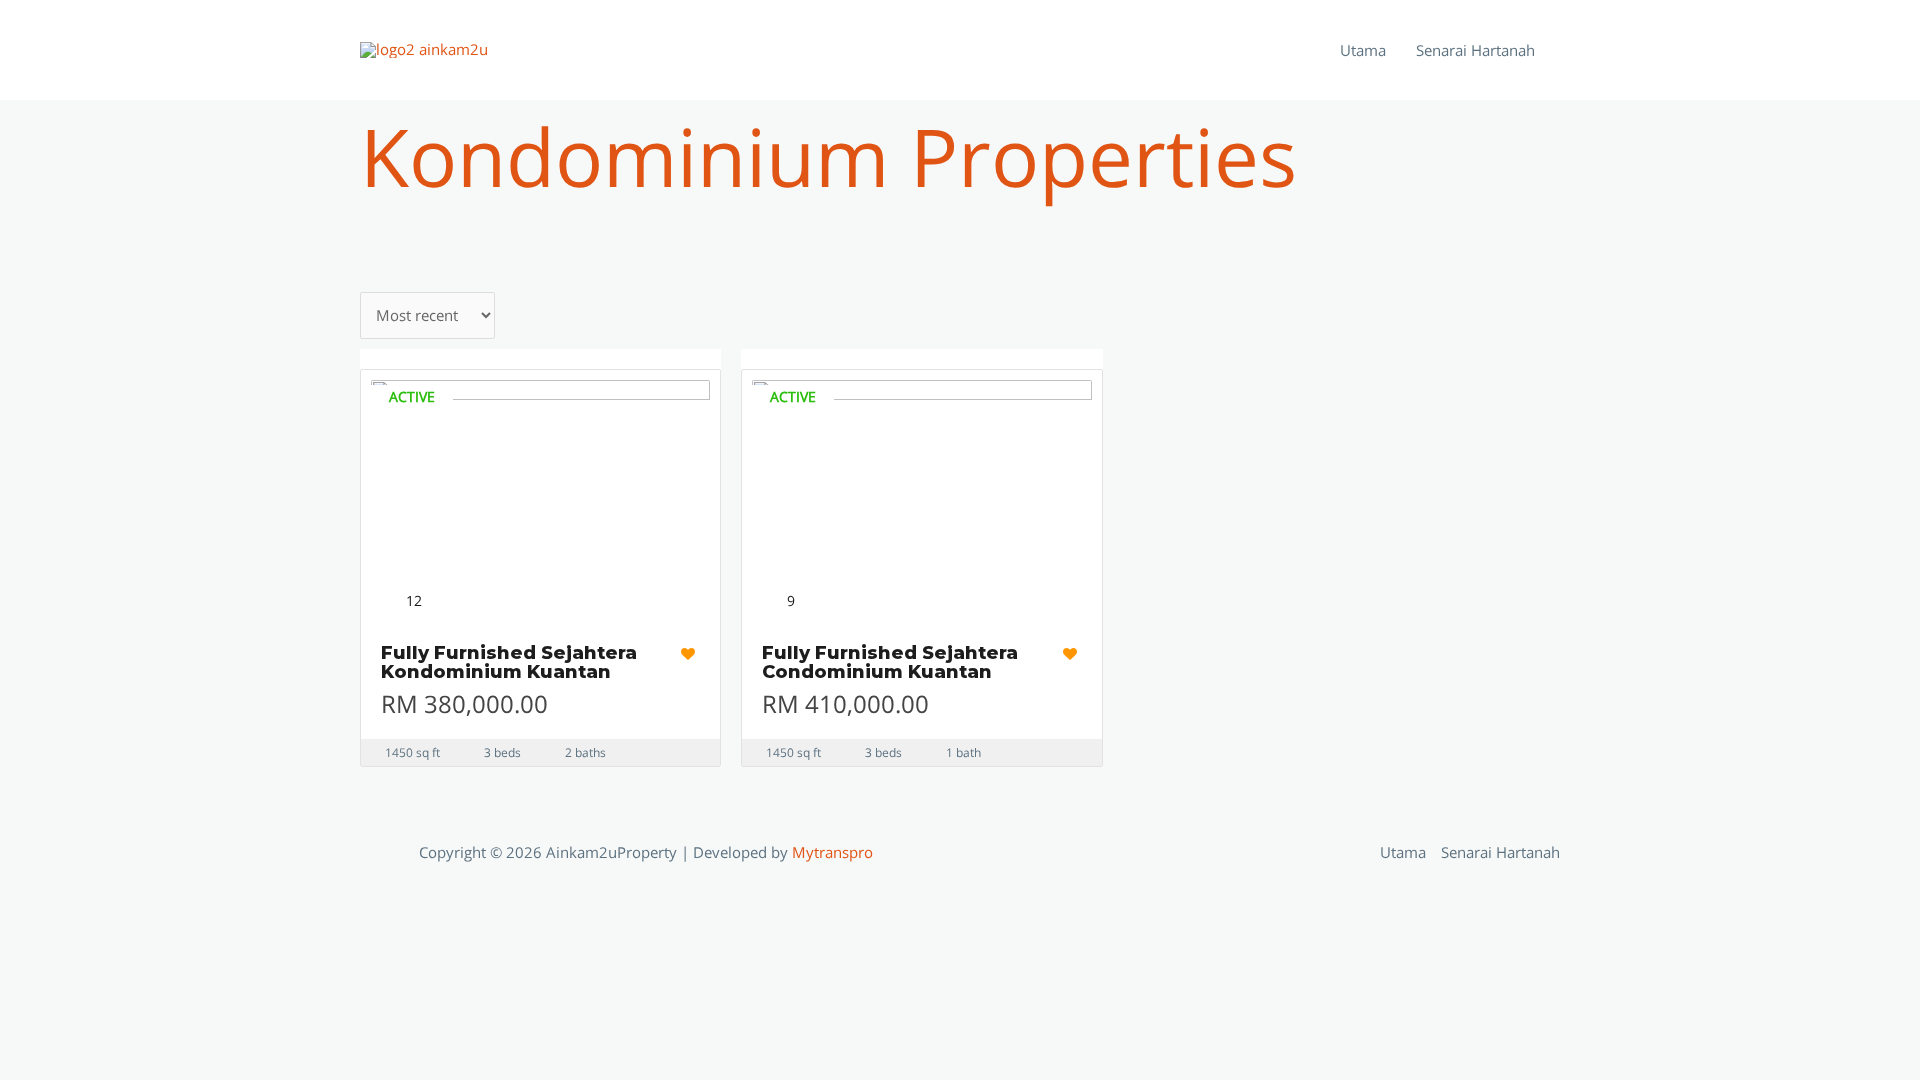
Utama (1363, 50)
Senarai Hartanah (1475, 50)
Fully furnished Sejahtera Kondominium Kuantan (509, 663)
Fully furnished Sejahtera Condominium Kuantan (890, 663)
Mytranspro (834, 852)
